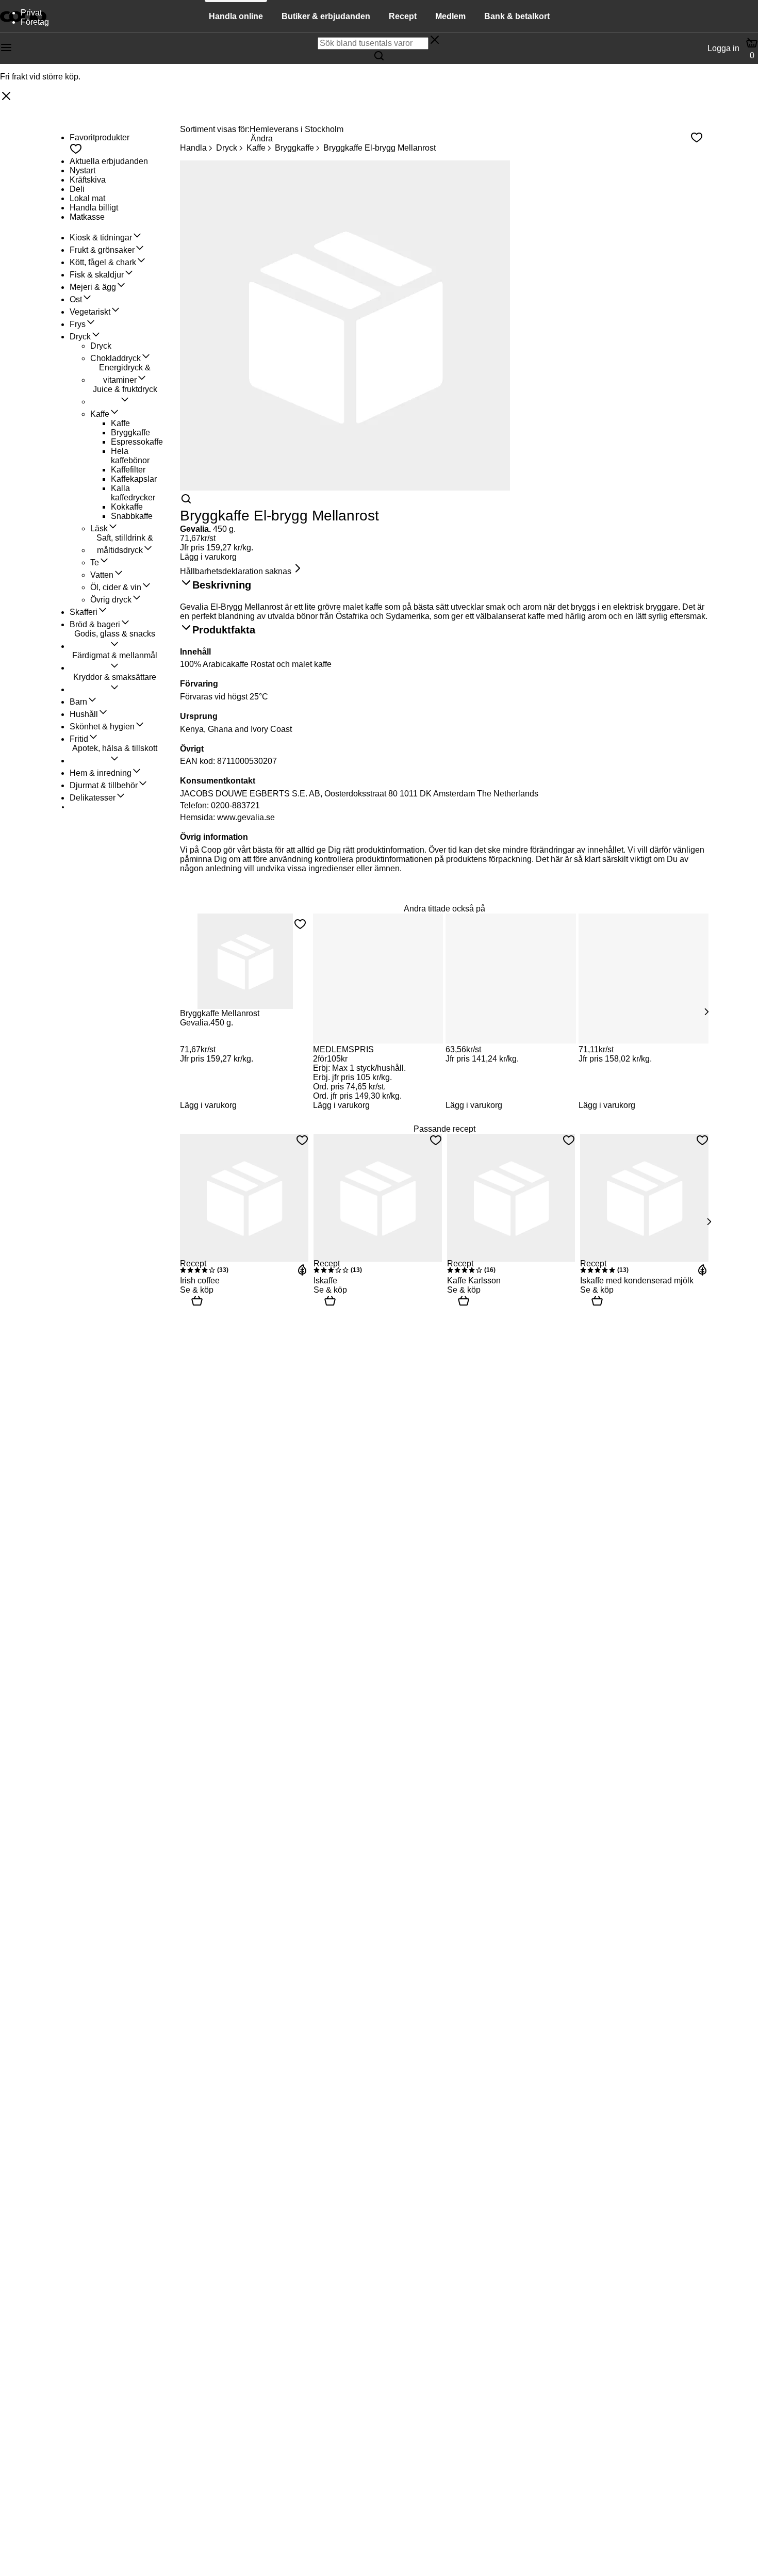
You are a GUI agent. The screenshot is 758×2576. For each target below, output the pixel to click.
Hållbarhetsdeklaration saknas (236, 571)
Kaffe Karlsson (474, 1281)
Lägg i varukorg (208, 557)
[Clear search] (435, 41)
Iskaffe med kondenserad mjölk (637, 1281)
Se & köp (197, 1290)
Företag (35, 22)
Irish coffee (200, 1281)
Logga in (723, 48)
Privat (31, 13)
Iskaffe (325, 1281)
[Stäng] (6, 97)
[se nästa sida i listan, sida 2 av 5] (708, 1221)
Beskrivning (222, 585)
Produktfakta (224, 630)
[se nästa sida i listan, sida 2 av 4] (706, 1012)
